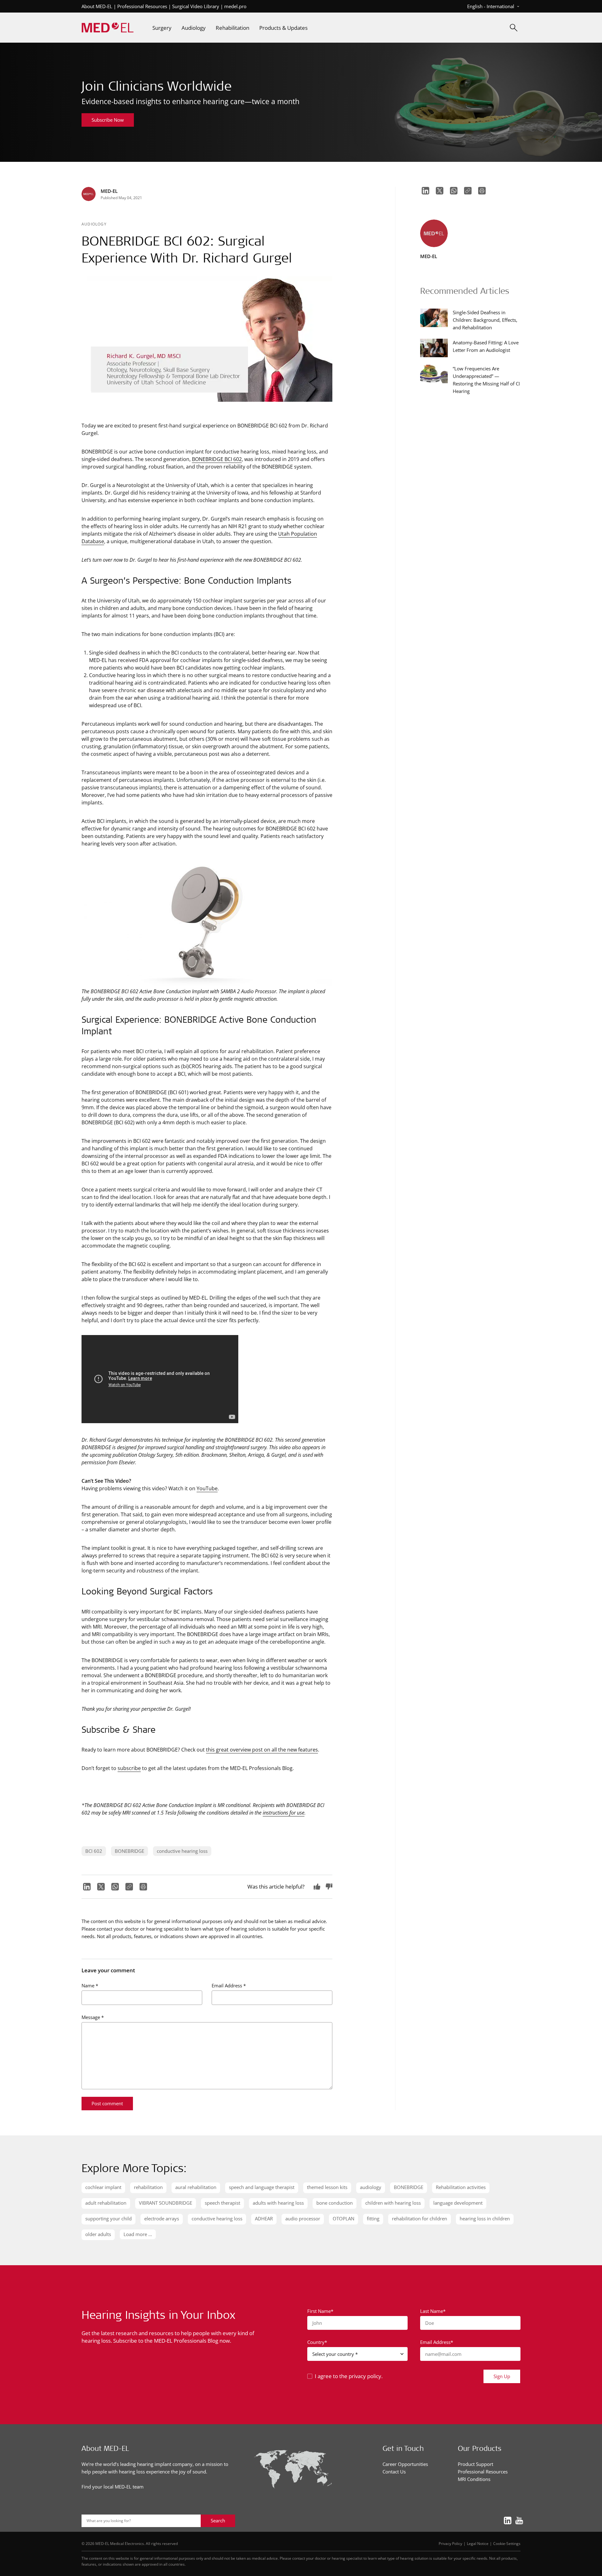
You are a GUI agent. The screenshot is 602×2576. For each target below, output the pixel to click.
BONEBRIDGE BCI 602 (217, 459)
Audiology (94, 224)
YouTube (207, 1488)
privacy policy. (366, 2376)
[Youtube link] (517, 2520)
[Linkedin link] (506, 2520)
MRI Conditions (474, 2479)
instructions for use (284, 1813)
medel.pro (235, 6)
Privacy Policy (450, 2543)
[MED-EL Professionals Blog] (108, 28)
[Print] (143, 1887)
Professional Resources (142, 6)
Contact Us (394, 2472)
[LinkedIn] (86, 1887)
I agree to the (349, 2376)
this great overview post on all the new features (262, 1749)
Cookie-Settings (507, 2543)
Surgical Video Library (196, 6)
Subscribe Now (108, 120)
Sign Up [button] (502, 2376)
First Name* (320, 2311)
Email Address (229, 1985)
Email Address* (437, 2342)
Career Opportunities (405, 2464)
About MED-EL (97, 6)
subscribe (129, 1768)
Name (90, 1985)
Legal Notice (478, 2543)
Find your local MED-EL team (113, 2487)
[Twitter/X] (100, 1887)
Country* (317, 2342)
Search (218, 2520)
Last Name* (433, 2311)
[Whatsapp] (114, 1887)
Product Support (475, 2464)
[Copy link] (128, 1887)
